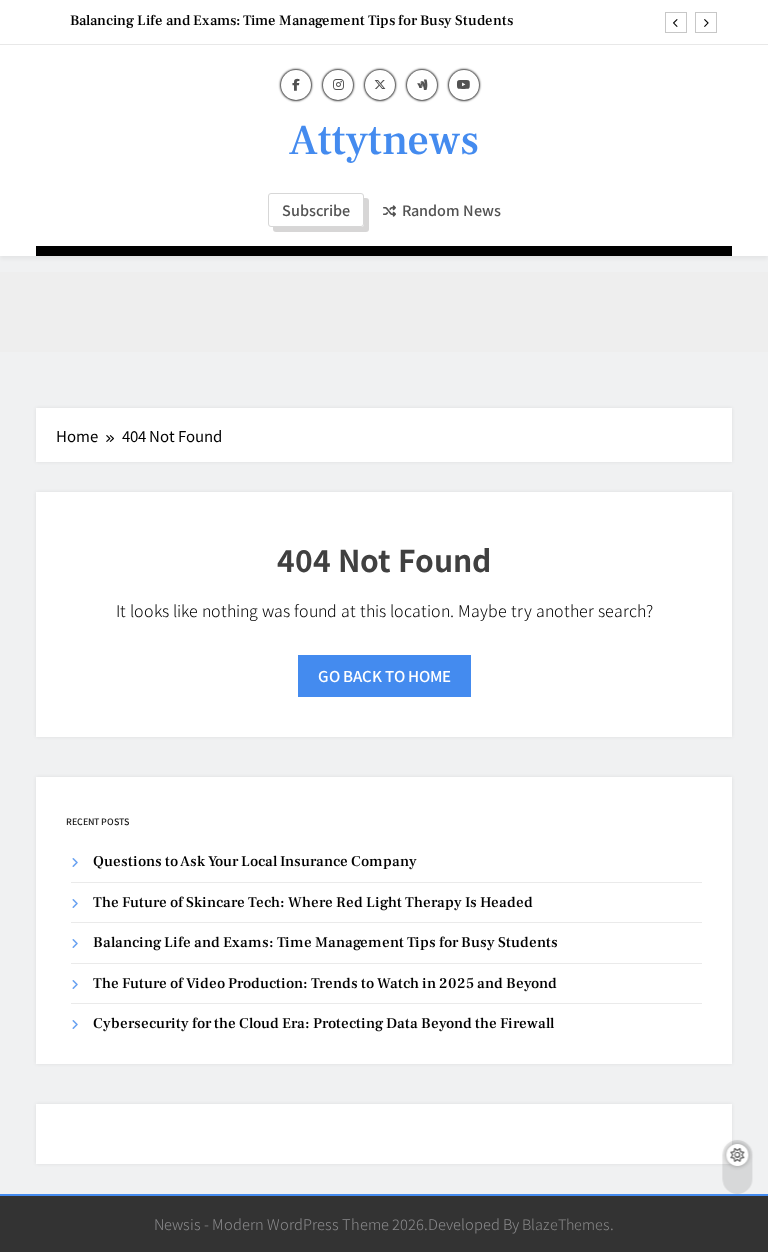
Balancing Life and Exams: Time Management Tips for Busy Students (291, 21)
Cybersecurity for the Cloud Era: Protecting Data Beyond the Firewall (323, 1023)
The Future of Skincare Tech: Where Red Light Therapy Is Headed (313, 902)
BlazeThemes (566, 1223)
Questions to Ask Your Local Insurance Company (255, 861)
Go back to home (384, 675)
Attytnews (384, 140)
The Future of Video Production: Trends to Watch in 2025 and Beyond (325, 983)
